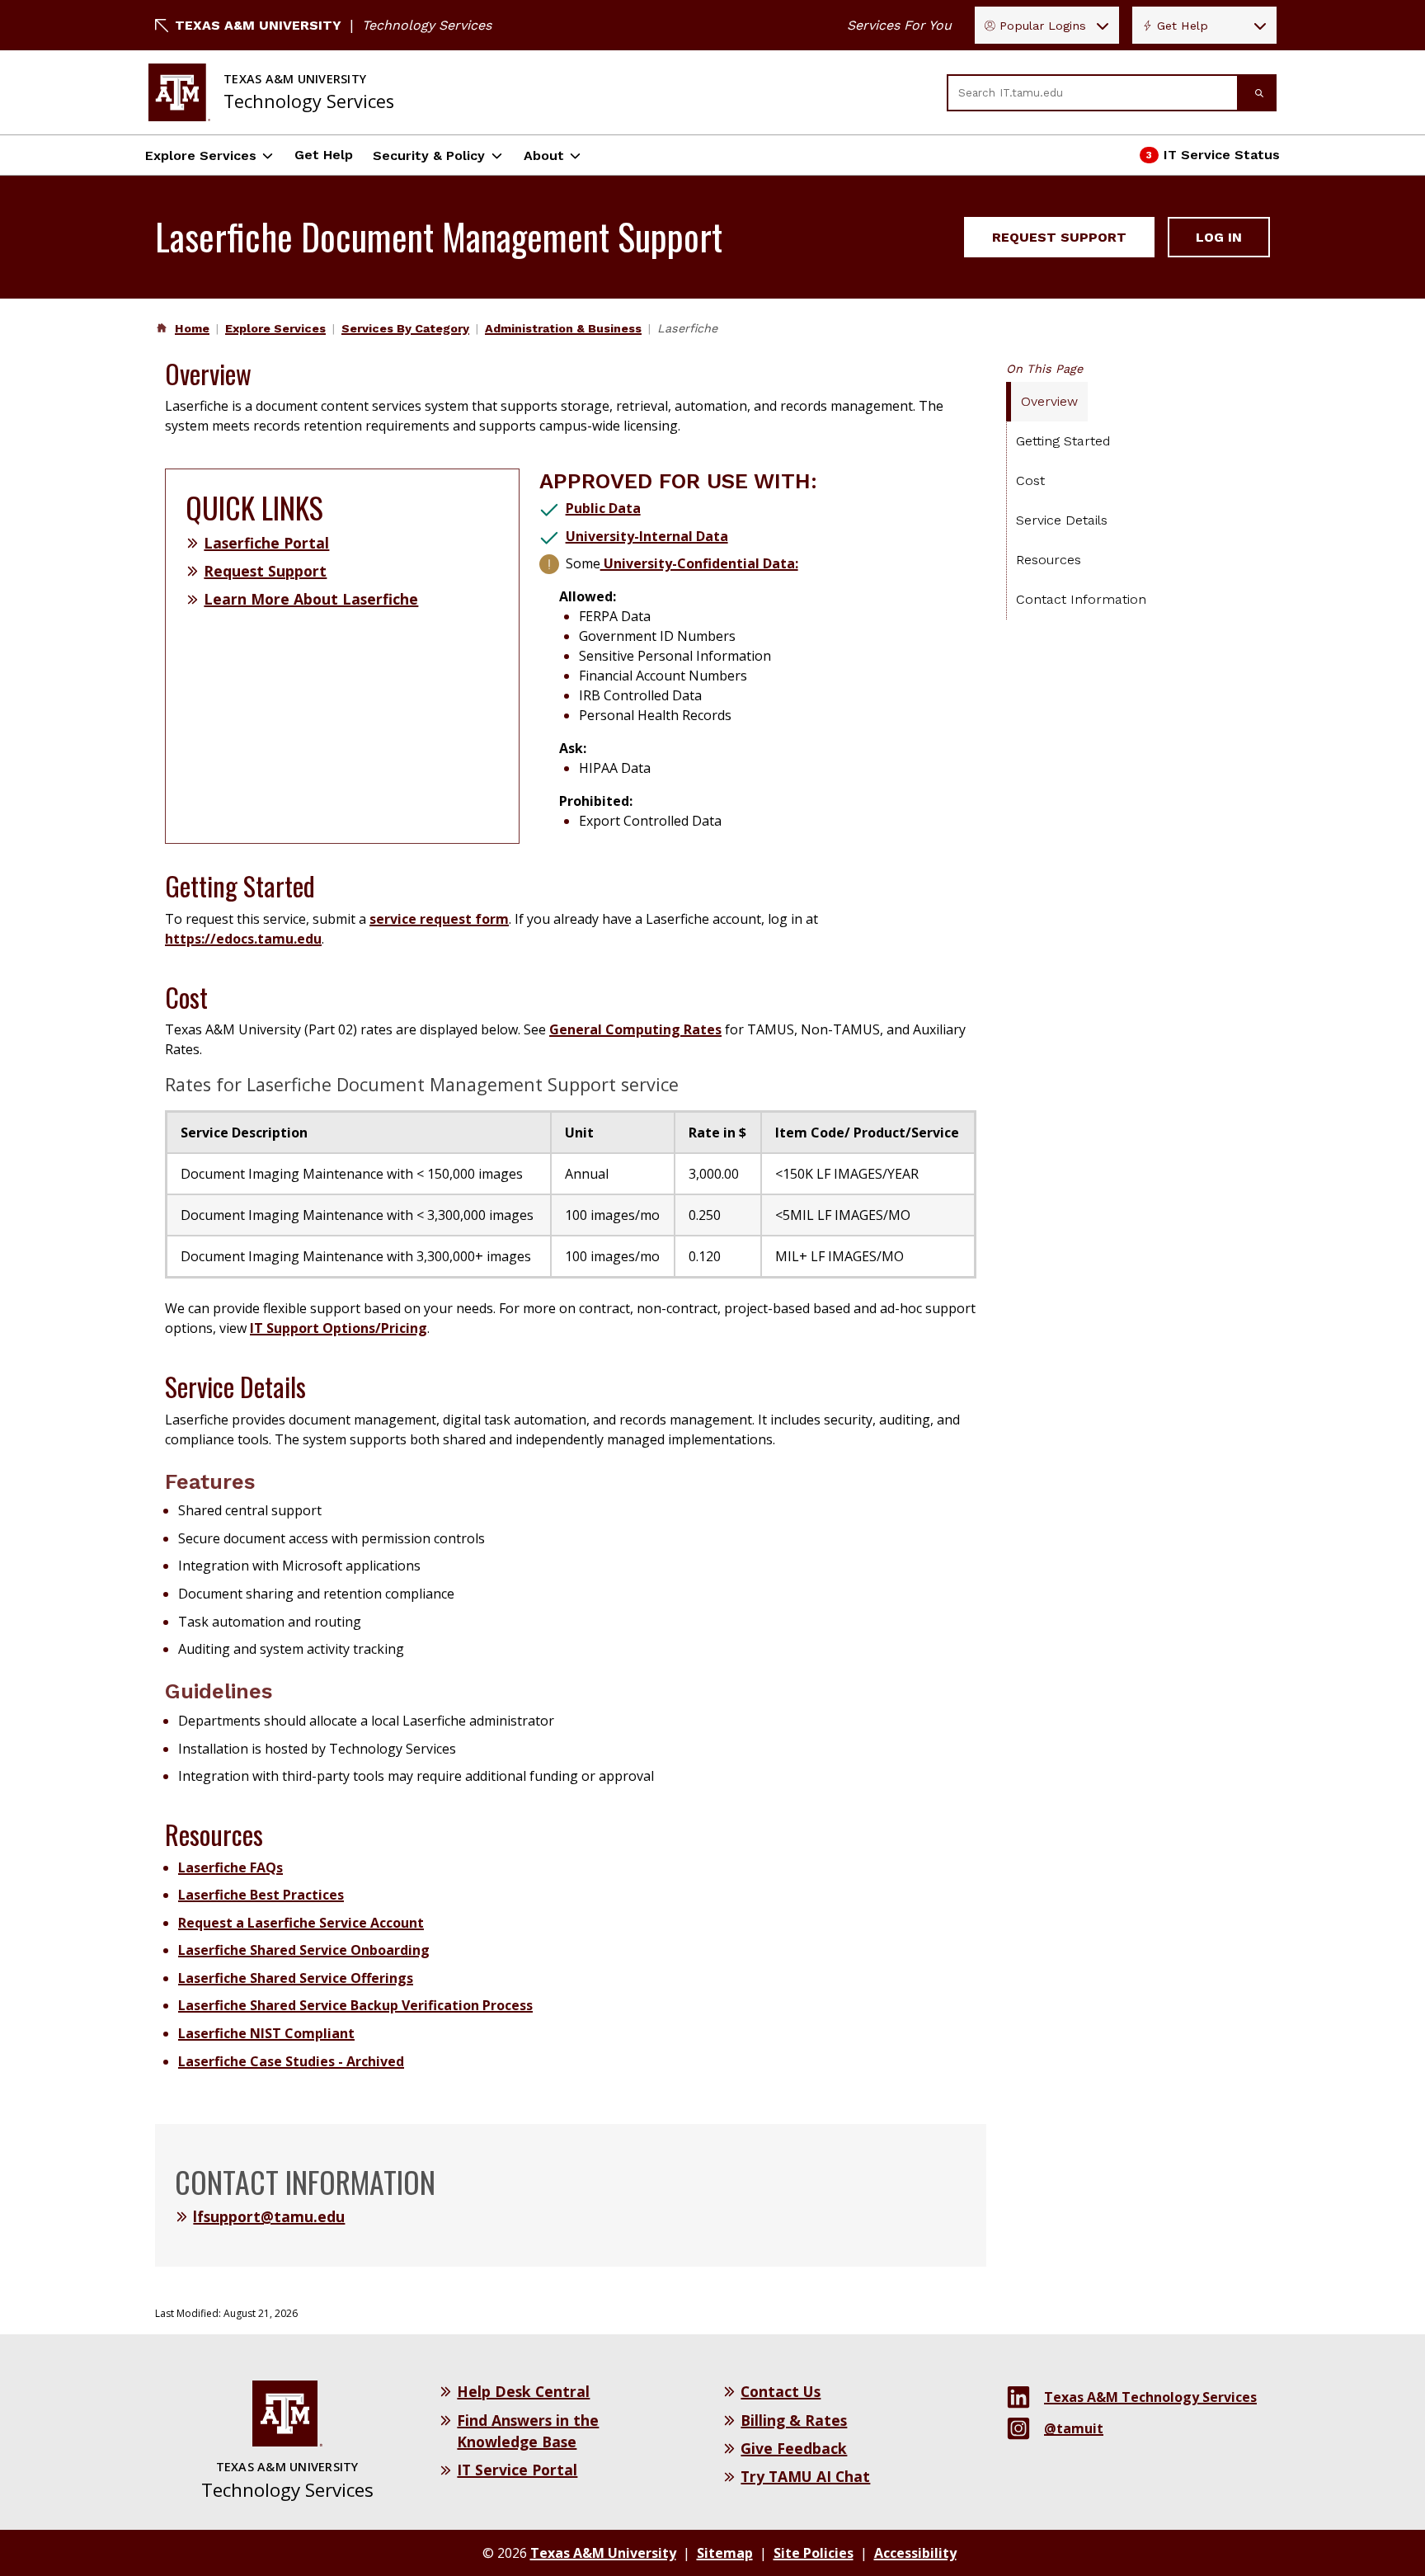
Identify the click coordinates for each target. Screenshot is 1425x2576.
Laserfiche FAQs (230, 1867)
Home (192, 328)
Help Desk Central (523, 2391)
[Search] (1258, 93)
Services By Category (405, 328)
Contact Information (1081, 599)
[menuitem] (190, 328)
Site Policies (814, 2553)
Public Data (603, 508)
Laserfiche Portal (266, 543)
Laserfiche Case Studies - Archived (291, 2061)
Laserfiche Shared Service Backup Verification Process (355, 2005)
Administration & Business (563, 328)
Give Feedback (794, 2448)
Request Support (1059, 237)
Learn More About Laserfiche (311, 599)
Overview (1049, 401)
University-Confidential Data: (699, 563)
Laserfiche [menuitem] (687, 328)
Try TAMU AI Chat (805, 2476)
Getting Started (1063, 441)
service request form (439, 919)
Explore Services (201, 155)
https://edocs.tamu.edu (243, 939)
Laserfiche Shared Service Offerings (296, 1978)
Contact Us (781, 2391)
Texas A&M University (258, 25)
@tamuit (1074, 2428)
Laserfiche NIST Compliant (266, 2033)
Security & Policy (429, 155)
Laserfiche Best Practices (261, 1895)
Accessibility (915, 2553)
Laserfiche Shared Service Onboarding (304, 1950)
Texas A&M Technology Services (1150, 2397)
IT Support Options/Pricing (339, 1328)
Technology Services (427, 25)
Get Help (1183, 26)
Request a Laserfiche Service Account (301, 1923)
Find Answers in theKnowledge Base (528, 2431)
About (544, 155)
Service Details (1062, 520)
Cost (1030, 480)
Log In (1219, 237)
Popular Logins (1043, 26)
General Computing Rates (635, 1029)
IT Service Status (1211, 160)
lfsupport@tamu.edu (269, 2216)
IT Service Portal (517, 2470)
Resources (1049, 560)
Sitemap (725, 2553)
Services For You (899, 25)
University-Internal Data (647, 536)
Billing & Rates (794, 2420)
